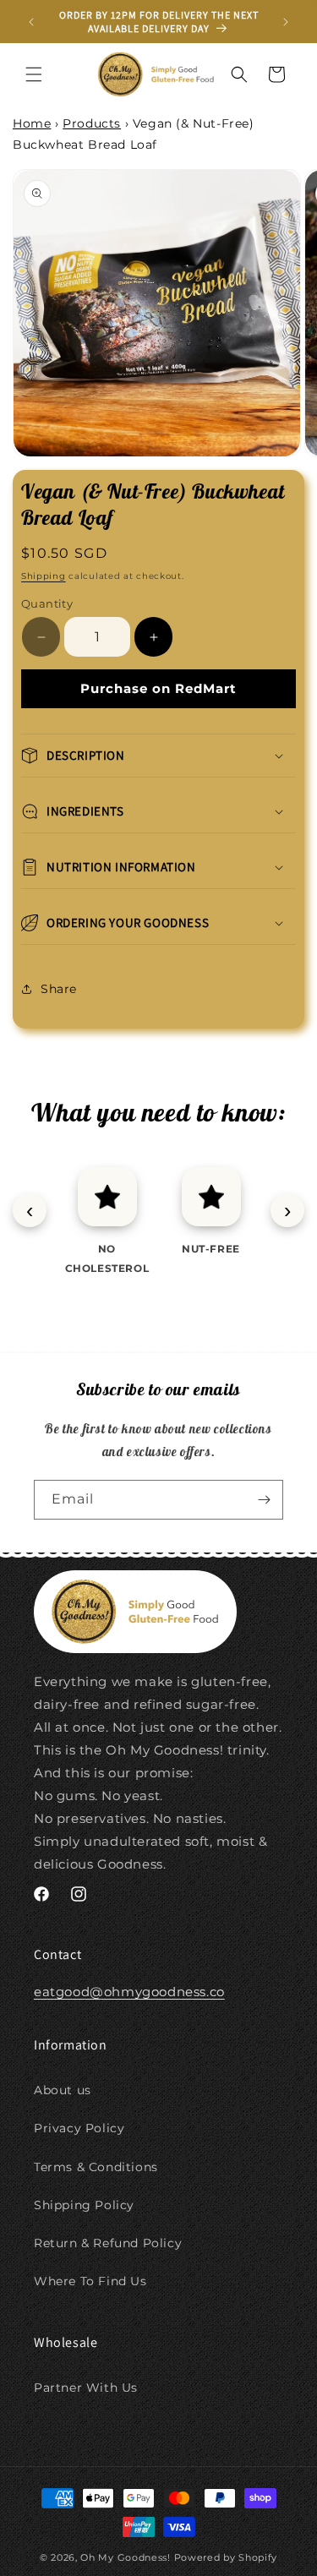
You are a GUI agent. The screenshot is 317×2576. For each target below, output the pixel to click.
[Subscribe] (264, 1500)
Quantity (47, 603)
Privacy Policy (79, 2128)
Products (92, 123)
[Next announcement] (286, 22)
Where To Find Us (90, 2281)
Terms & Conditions (96, 2167)
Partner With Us (86, 2388)
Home (32, 123)
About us (63, 2090)
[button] (34, 74)
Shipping (44, 576)
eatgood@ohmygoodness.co (129, 1992)
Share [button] (59, 989)
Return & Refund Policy (108, 2243)
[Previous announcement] (31, 22)
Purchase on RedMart (158, 688)
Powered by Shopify (226, 2557)
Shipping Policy (84, 2205)
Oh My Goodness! (126, 2557)
